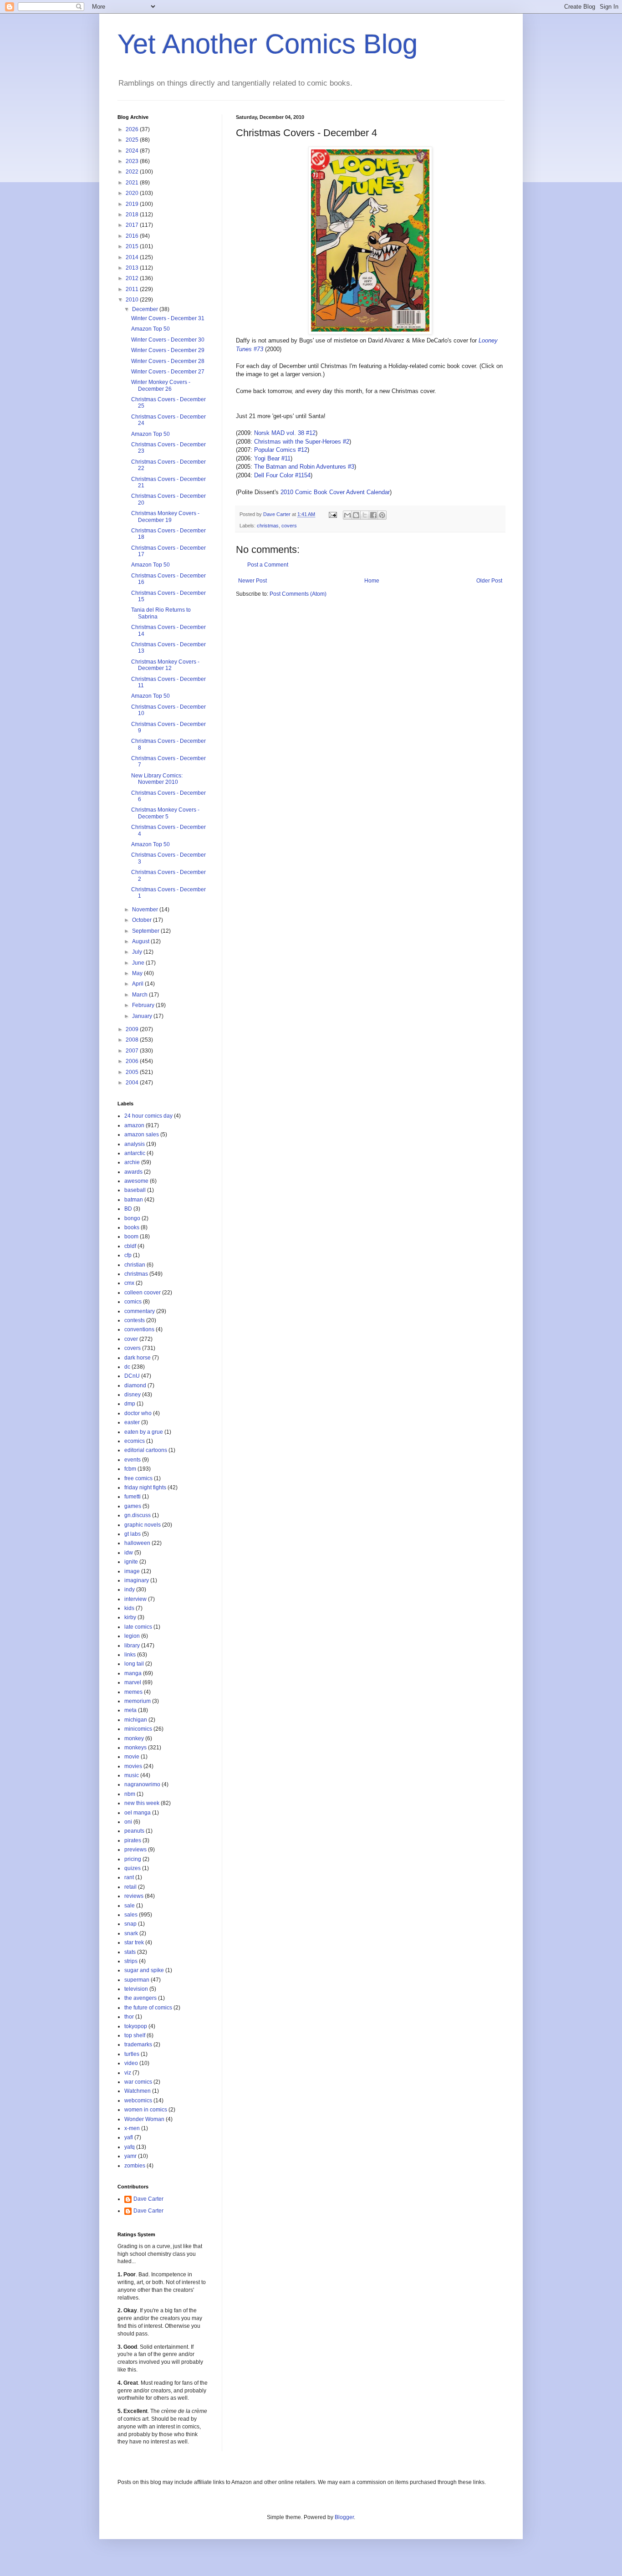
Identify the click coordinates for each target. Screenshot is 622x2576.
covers (289, 526)
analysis (135, 1144)
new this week (142, 1803)
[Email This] (347, 515)
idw (129, 1553)
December (146, 309)
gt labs (133, 1534)
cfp (128, 1255)
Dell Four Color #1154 (282, 475)
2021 (133, 183)
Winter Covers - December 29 (168, 350)
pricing (133, 1859)
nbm (130, 1794)
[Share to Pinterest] (382, 515)
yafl (129, 2137)
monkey (134, 1738)
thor (129, 2017)
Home (372, 581)
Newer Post (252, 581)
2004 (133, 1083)
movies (133, 1766)
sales (131, 1915)
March (140, 995)
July (138, 952)
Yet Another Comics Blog (268, 44)
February (144, 1005)
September (146, 931)
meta (130, 1710)
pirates (133, 1840)
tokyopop (136, 2026)
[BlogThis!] (356, 515)
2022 (133, 172)
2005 (133, 1072)
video (131, 2063)
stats (130, 1952)
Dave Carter (148, 2199)
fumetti (133, 1497)
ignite (131, 1562)
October (143, 920)
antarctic (135, 1153)
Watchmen (138, 2091)
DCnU (132, 1376)
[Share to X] (365, 515)
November (146, 910)
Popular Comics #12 (281, 450)
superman (137, 1980)
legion (132, 1636)
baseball (135, 1190)
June (139, 963)
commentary (140, 1311)
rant (129, 1877)
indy (130, 1590)
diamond (135, 1385)
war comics (138, 2082)
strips (131, 1961)
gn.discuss (138, 1515)
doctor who (138, 1413)
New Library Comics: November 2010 (157, 779)
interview (135, 1599)
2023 (133, 161)
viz (128, 2073)
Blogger (344, 2517)
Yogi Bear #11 (272, 458)
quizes (133, 1868)
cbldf (130, 1246)
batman (134, 1200)
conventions (139, 1329)
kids (129, 1608)
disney (133, 1395)
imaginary (137, 1580)
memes (133, 1692)
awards (133, 1172)
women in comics (146, 2110)
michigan (136, 1720)
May (138, 973)
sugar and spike (144, 1970)
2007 (133, 1051)
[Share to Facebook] (373, 515)
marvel (133, 1682)
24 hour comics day (148, 1116)
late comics (138, 1627)
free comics (138, 1478)
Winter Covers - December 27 (168, 372)
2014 (133, 257)
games (133, 1506)
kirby (130, 1617)
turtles (132, 2054)
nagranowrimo (142, 1784)
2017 (133, 225)
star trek (134, 1942)
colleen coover (143, 1293)
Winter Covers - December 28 (168, 361)
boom (131, 1237)
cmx (129, 1283)
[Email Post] (332, 514)
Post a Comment (268, 565)
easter (132, 1422)
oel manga (138, 1813)
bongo (132, 1218)
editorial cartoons (146, 1450)
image (132, 1571)
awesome (136, 1181)
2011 (133, 289)
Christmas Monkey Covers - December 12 (165, 665)
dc (127, 1367)
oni (128, 1822)
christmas (268, 526)
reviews (134, 1896)
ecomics (135, 1441)
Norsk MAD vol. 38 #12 (285, 433)
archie (132, 1162)
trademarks (138, 2044)
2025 (133, 140)
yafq (130, 2147)
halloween (137, 1543)
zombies (135, 2166)
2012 (133, 278)
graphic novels (143, 1525)
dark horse (138, 1358)
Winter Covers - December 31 (168, 318)
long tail (134, 1664)
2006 (133, 1061)
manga (133, 1673)
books (132, 1227)
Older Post (489, 581)
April (138, 984)
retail (130, 1887)
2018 (133, 215)
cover (131, 1339)
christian (135, 1265)
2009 (133, 1029)
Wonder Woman (144, 2119)
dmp (130, 1404)
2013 (133, 268)
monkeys (135, 1748)
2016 (133, 236)
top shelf (135, 2035)
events (133, 1460)
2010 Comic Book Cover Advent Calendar (335, 492)
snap (130, 1924)
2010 (133, 300)
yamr (130, 2156)
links (130, 1655)
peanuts (134, 1831)
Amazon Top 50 (150, 329)
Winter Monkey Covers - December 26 (161, 385)
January (143, 1016)
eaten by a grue (144, 1432)
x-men (132, 2128)
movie (132, 1757)
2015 (133, 246)
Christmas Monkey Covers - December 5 (165, 813)
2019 (133, 204)
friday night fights (145, 1487)
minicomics (138, 1729)
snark (131, 1933)
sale (130, 1906)
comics (133, 1302)
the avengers (140, 1998)
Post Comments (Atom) (298, 594)
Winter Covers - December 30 (168, 340)
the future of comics (148, 2008)
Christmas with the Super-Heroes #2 (302, 442)
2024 (133, 151)
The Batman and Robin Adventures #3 (304, 467)
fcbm (130, 1469)
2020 (133, 193)
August (141, 941)
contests (135, 1320)
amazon (134, 1125)
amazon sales (142, 1135)
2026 (133, 129)
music (132, 1775)
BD (128, 1209)
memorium (138, 1701)
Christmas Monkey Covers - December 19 (165, 516)
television (136, 1989)
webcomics (138, 2101)
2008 (133, 1040)
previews (135, 1850)
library (132, 1646)
